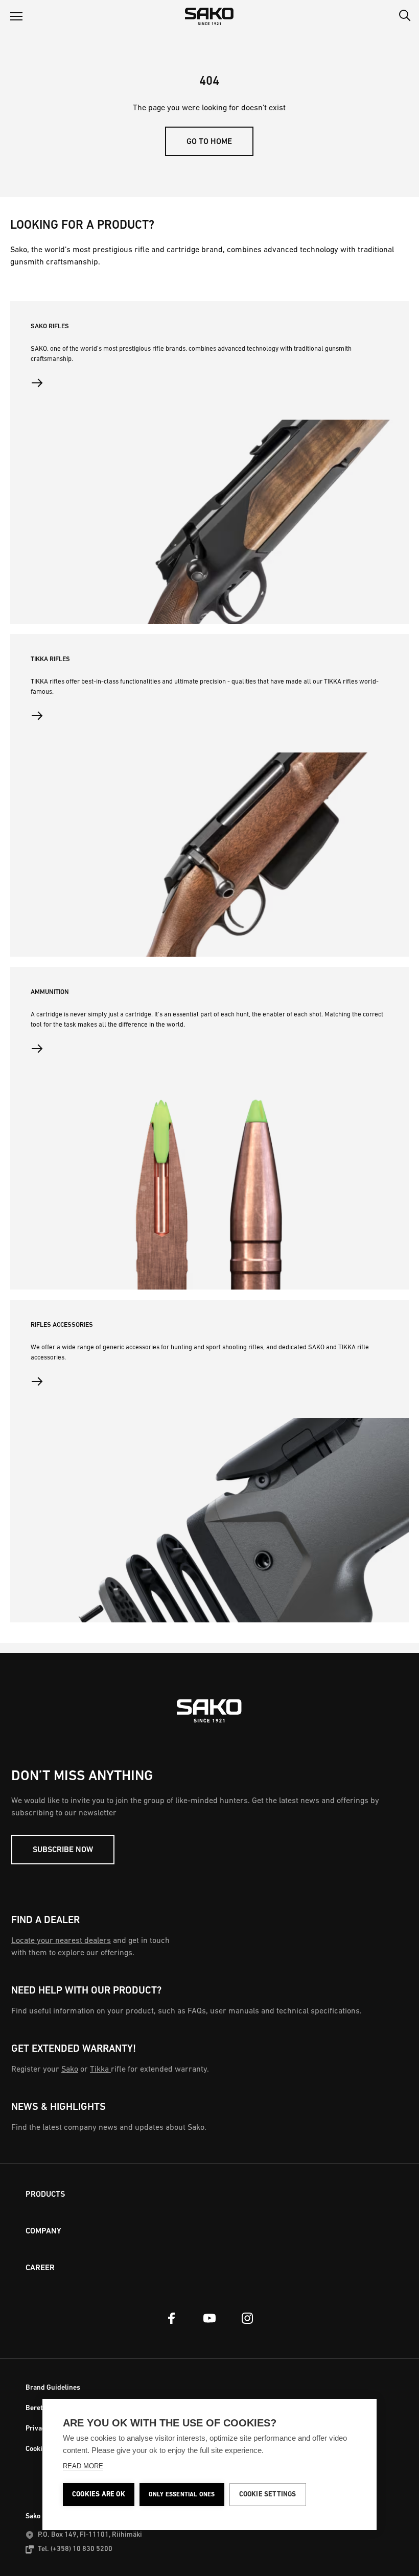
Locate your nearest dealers (61, 1941)
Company (43, 2231)
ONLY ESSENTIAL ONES (182, 2495)
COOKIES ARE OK (99, 2495)
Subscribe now (63, 1850)
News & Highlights (59, 2107)
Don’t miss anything (82, 1777)
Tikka (100, 2070)
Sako (70, 2070)
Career (40, 2268)
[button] (16, 16)
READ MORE (83, 2466)
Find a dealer (45, 1921)
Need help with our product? (86, 1991)
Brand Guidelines (53, 2388)
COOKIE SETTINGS (268, 2495)
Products (45, 2195)
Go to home (209, 142)
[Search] (405, 16)
